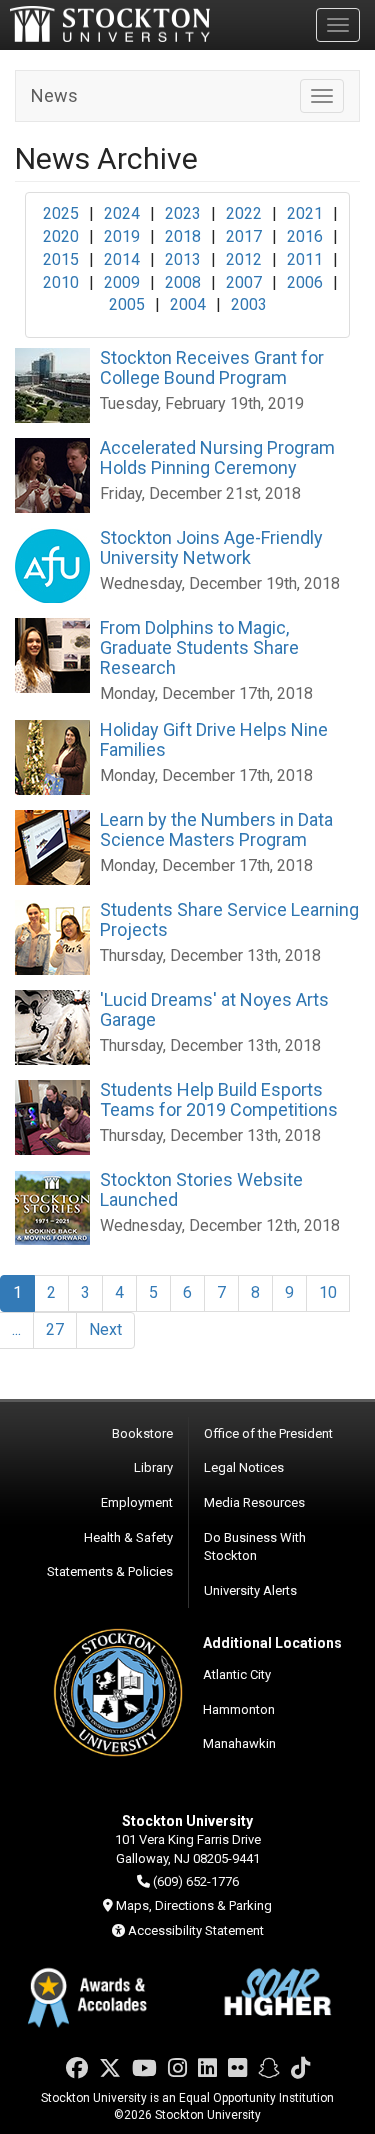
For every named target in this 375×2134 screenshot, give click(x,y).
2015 (61, 259)
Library (153, 1467)
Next (105, 1329)
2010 (61, 282)
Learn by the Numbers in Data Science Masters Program (216, 829)
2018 (183, 236)
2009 (122, 282)
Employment (137, 1502)
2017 (244, 236)
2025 (61, 213)
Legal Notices (244, 1467)
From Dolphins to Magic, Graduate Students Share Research (199, 647)
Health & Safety (128, 1537)
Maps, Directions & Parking (194, 1905)
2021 (305, 213)
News (54, 95)
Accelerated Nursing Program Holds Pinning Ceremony (217, 457)
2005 (127, 304)
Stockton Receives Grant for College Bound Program (212, 367)
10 (328, 1292)
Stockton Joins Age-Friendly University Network (211, 547)
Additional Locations (272, 1643)
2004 (188, 304)
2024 (122, 213)
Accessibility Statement (196, 1930)
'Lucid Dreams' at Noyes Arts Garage (214, 1009)
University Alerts (250, 1590)
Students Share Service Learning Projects (229, 919)
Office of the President (268, 1433)
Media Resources (254, 1502)
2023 (183, 213)
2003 (249, 304)
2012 (244, 259)
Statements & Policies (110, 1571)
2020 (61, 236)
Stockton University (110, 24)
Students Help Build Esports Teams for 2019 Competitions (219, 1099)
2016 (305, 236)
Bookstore (142, 1433)
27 (55, 1329)
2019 (122, 236)
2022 (244, 213)
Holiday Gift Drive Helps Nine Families (214, 739)
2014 (122, 259)
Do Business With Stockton (255, 1547)
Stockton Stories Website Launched (201, 1189)
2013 (183, 259)
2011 (305, 259)
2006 (305, 282)
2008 (183, 282)
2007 (244, 282)
